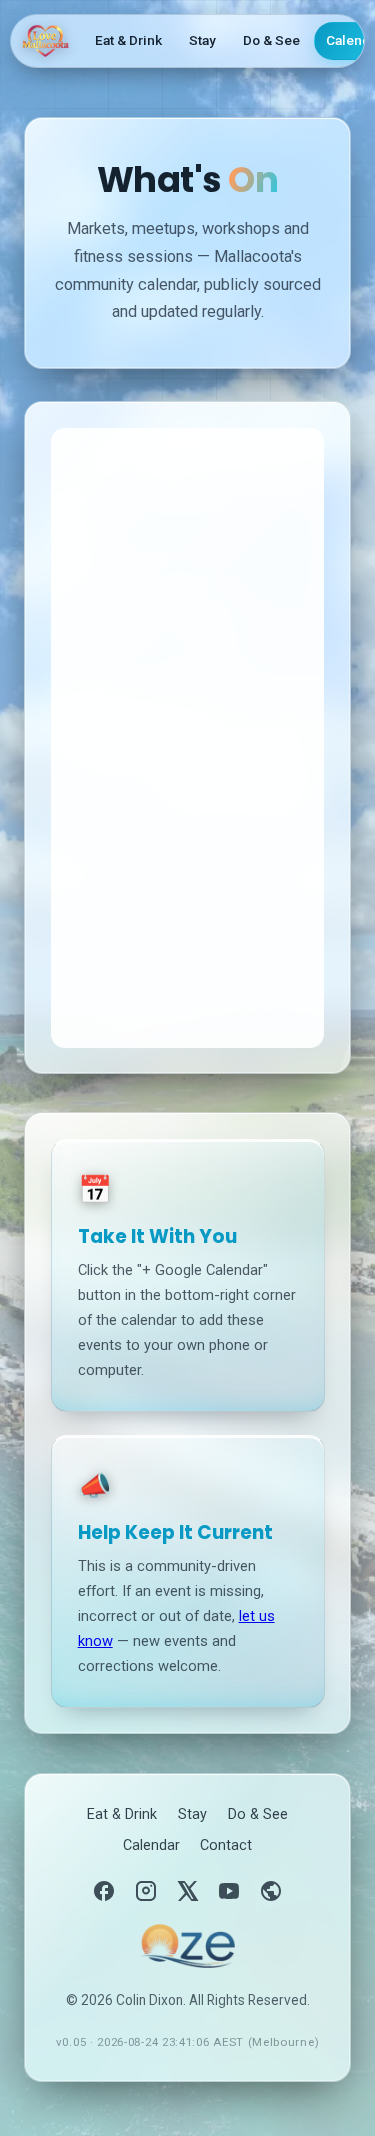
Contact (226, 1845)
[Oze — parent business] (187, 1946)
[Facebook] (104, 1891)
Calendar (151, 1845)
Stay (202, 40)
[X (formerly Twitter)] (188, 1891)
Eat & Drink (128, 40)
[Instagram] (146, 1891)
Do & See (271, 40)
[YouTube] (229, 1891)
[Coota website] (271, 1891)
